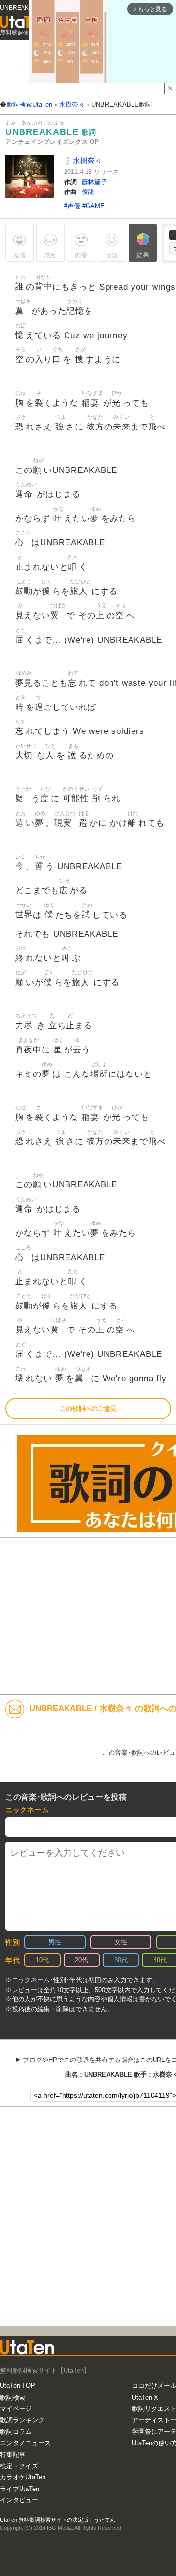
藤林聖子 (94, 182)
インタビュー (19, 2500)
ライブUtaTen (20, 2489)
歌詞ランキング (22, 2420)
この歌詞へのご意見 (88, 1408)
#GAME (93, 206)
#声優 (73, 206)
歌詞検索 (13, 2397)
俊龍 (88, 192)
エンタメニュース (25, 2443)
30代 (121, 1960)
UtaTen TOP (18, 2386)
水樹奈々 (87, 161)
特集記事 (13, 2455)
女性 (121, 1942)
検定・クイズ (19, 2466)
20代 (81, 1960)
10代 (42, 1960)
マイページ (16, 2409)
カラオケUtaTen (23, 2477)
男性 (55, 1942)
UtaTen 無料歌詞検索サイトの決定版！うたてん (58, 2520)
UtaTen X (145, 2397)
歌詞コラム (16, 2432)
